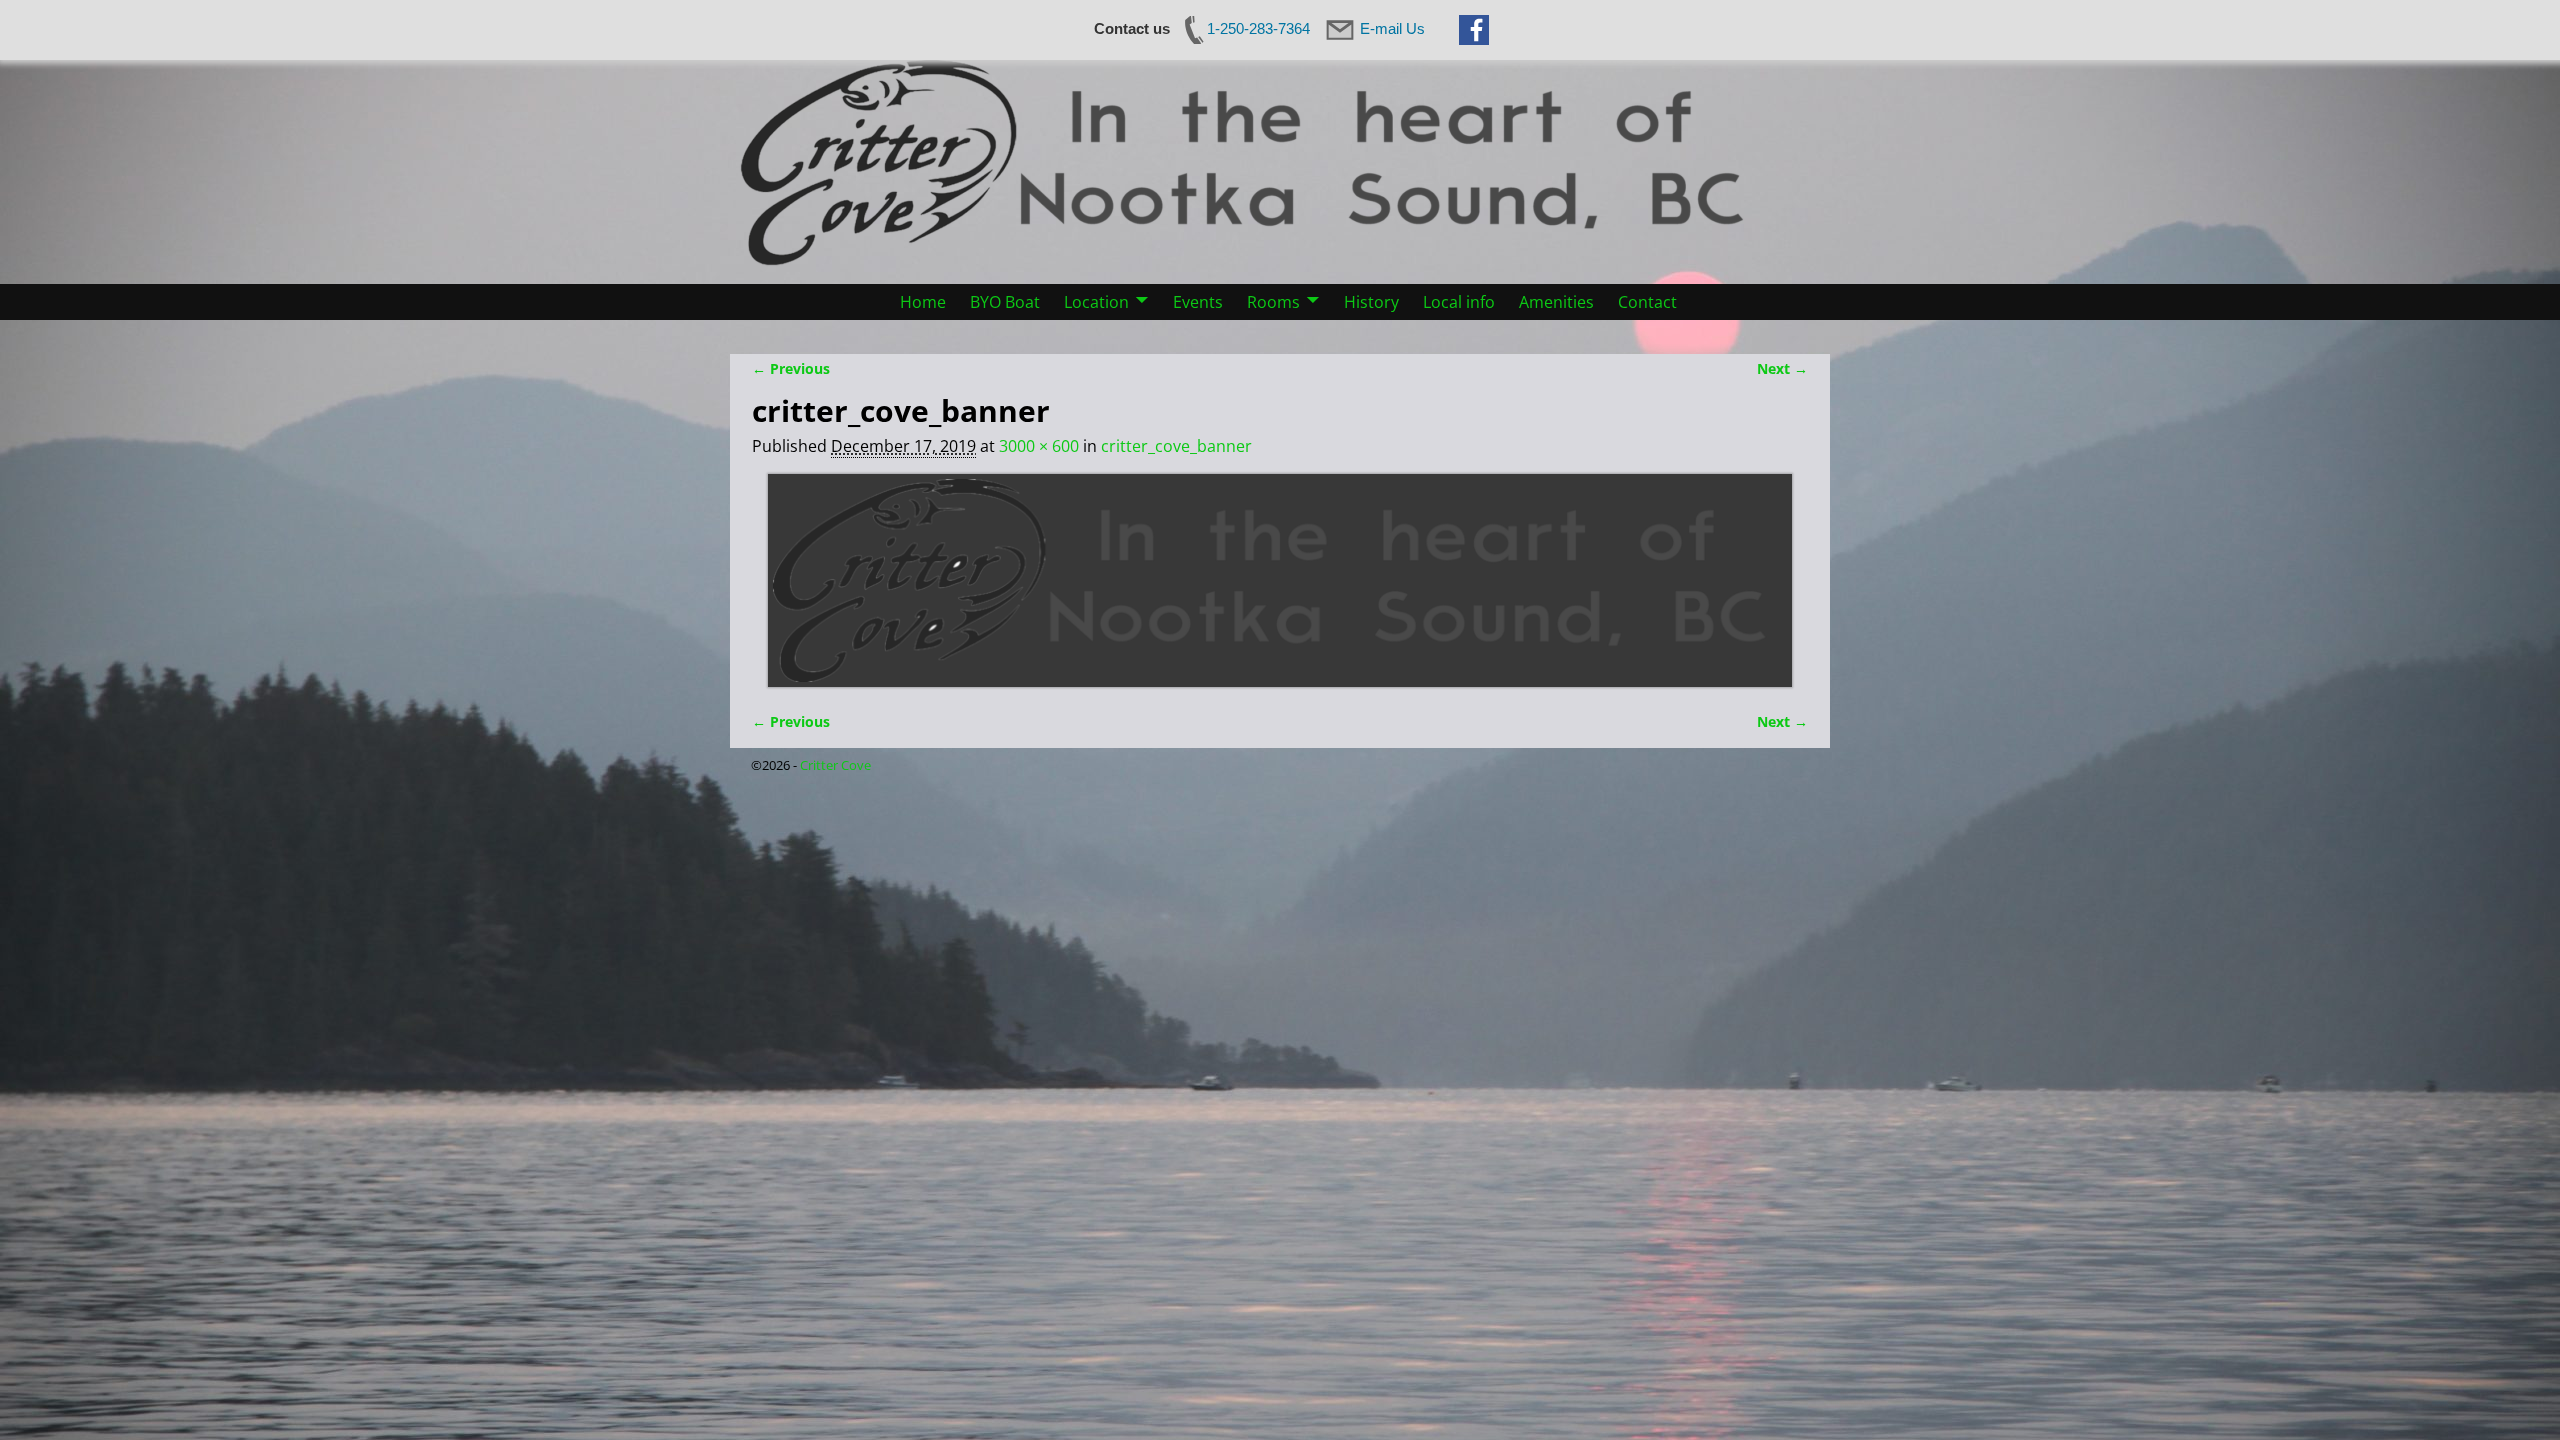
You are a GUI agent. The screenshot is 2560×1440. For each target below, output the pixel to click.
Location (1096, 302)
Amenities (1556, 302)
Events (1198, 302)
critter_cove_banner (1176, 446)
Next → (1782, 368)
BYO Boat (1005, 302)
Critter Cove (835, 765)
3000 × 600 (1039, 446)
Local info (1459, 302)
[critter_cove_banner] (1280, 580)
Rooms (1273, 302)
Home (923, 302)
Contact (1647, 302)
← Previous (791, 368)
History (1371, 302)
